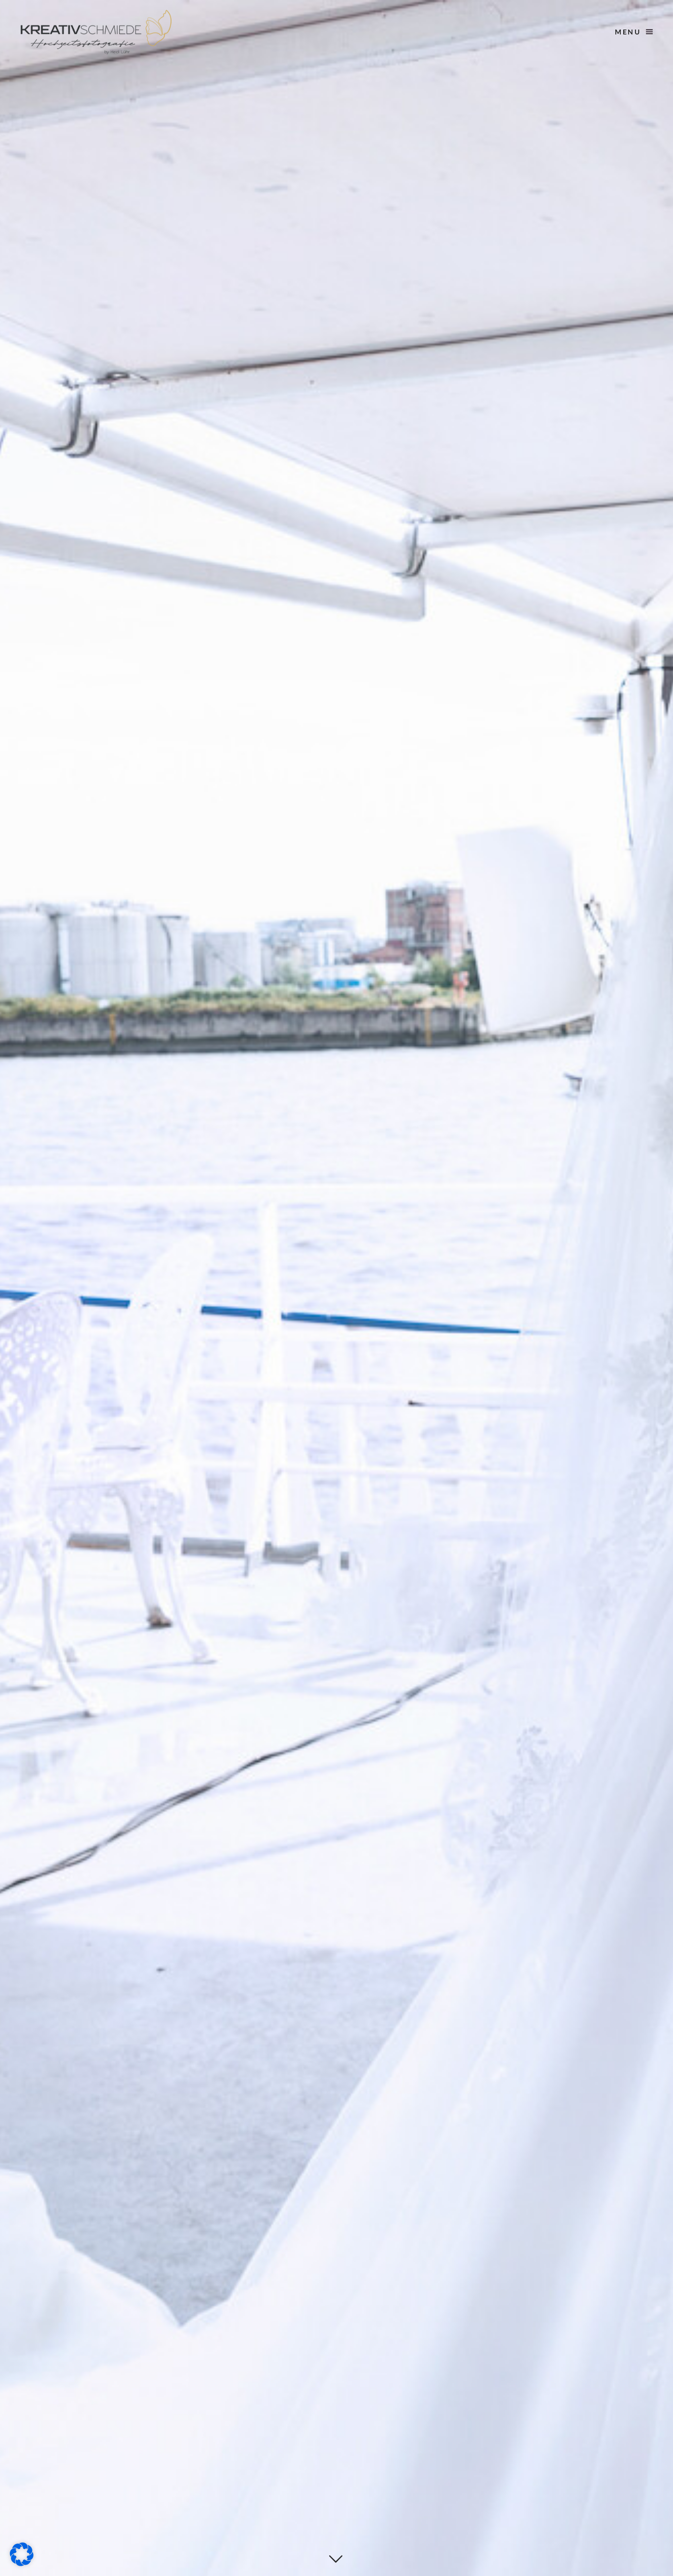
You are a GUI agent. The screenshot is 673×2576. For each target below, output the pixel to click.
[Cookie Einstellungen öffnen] (22, 2563)
